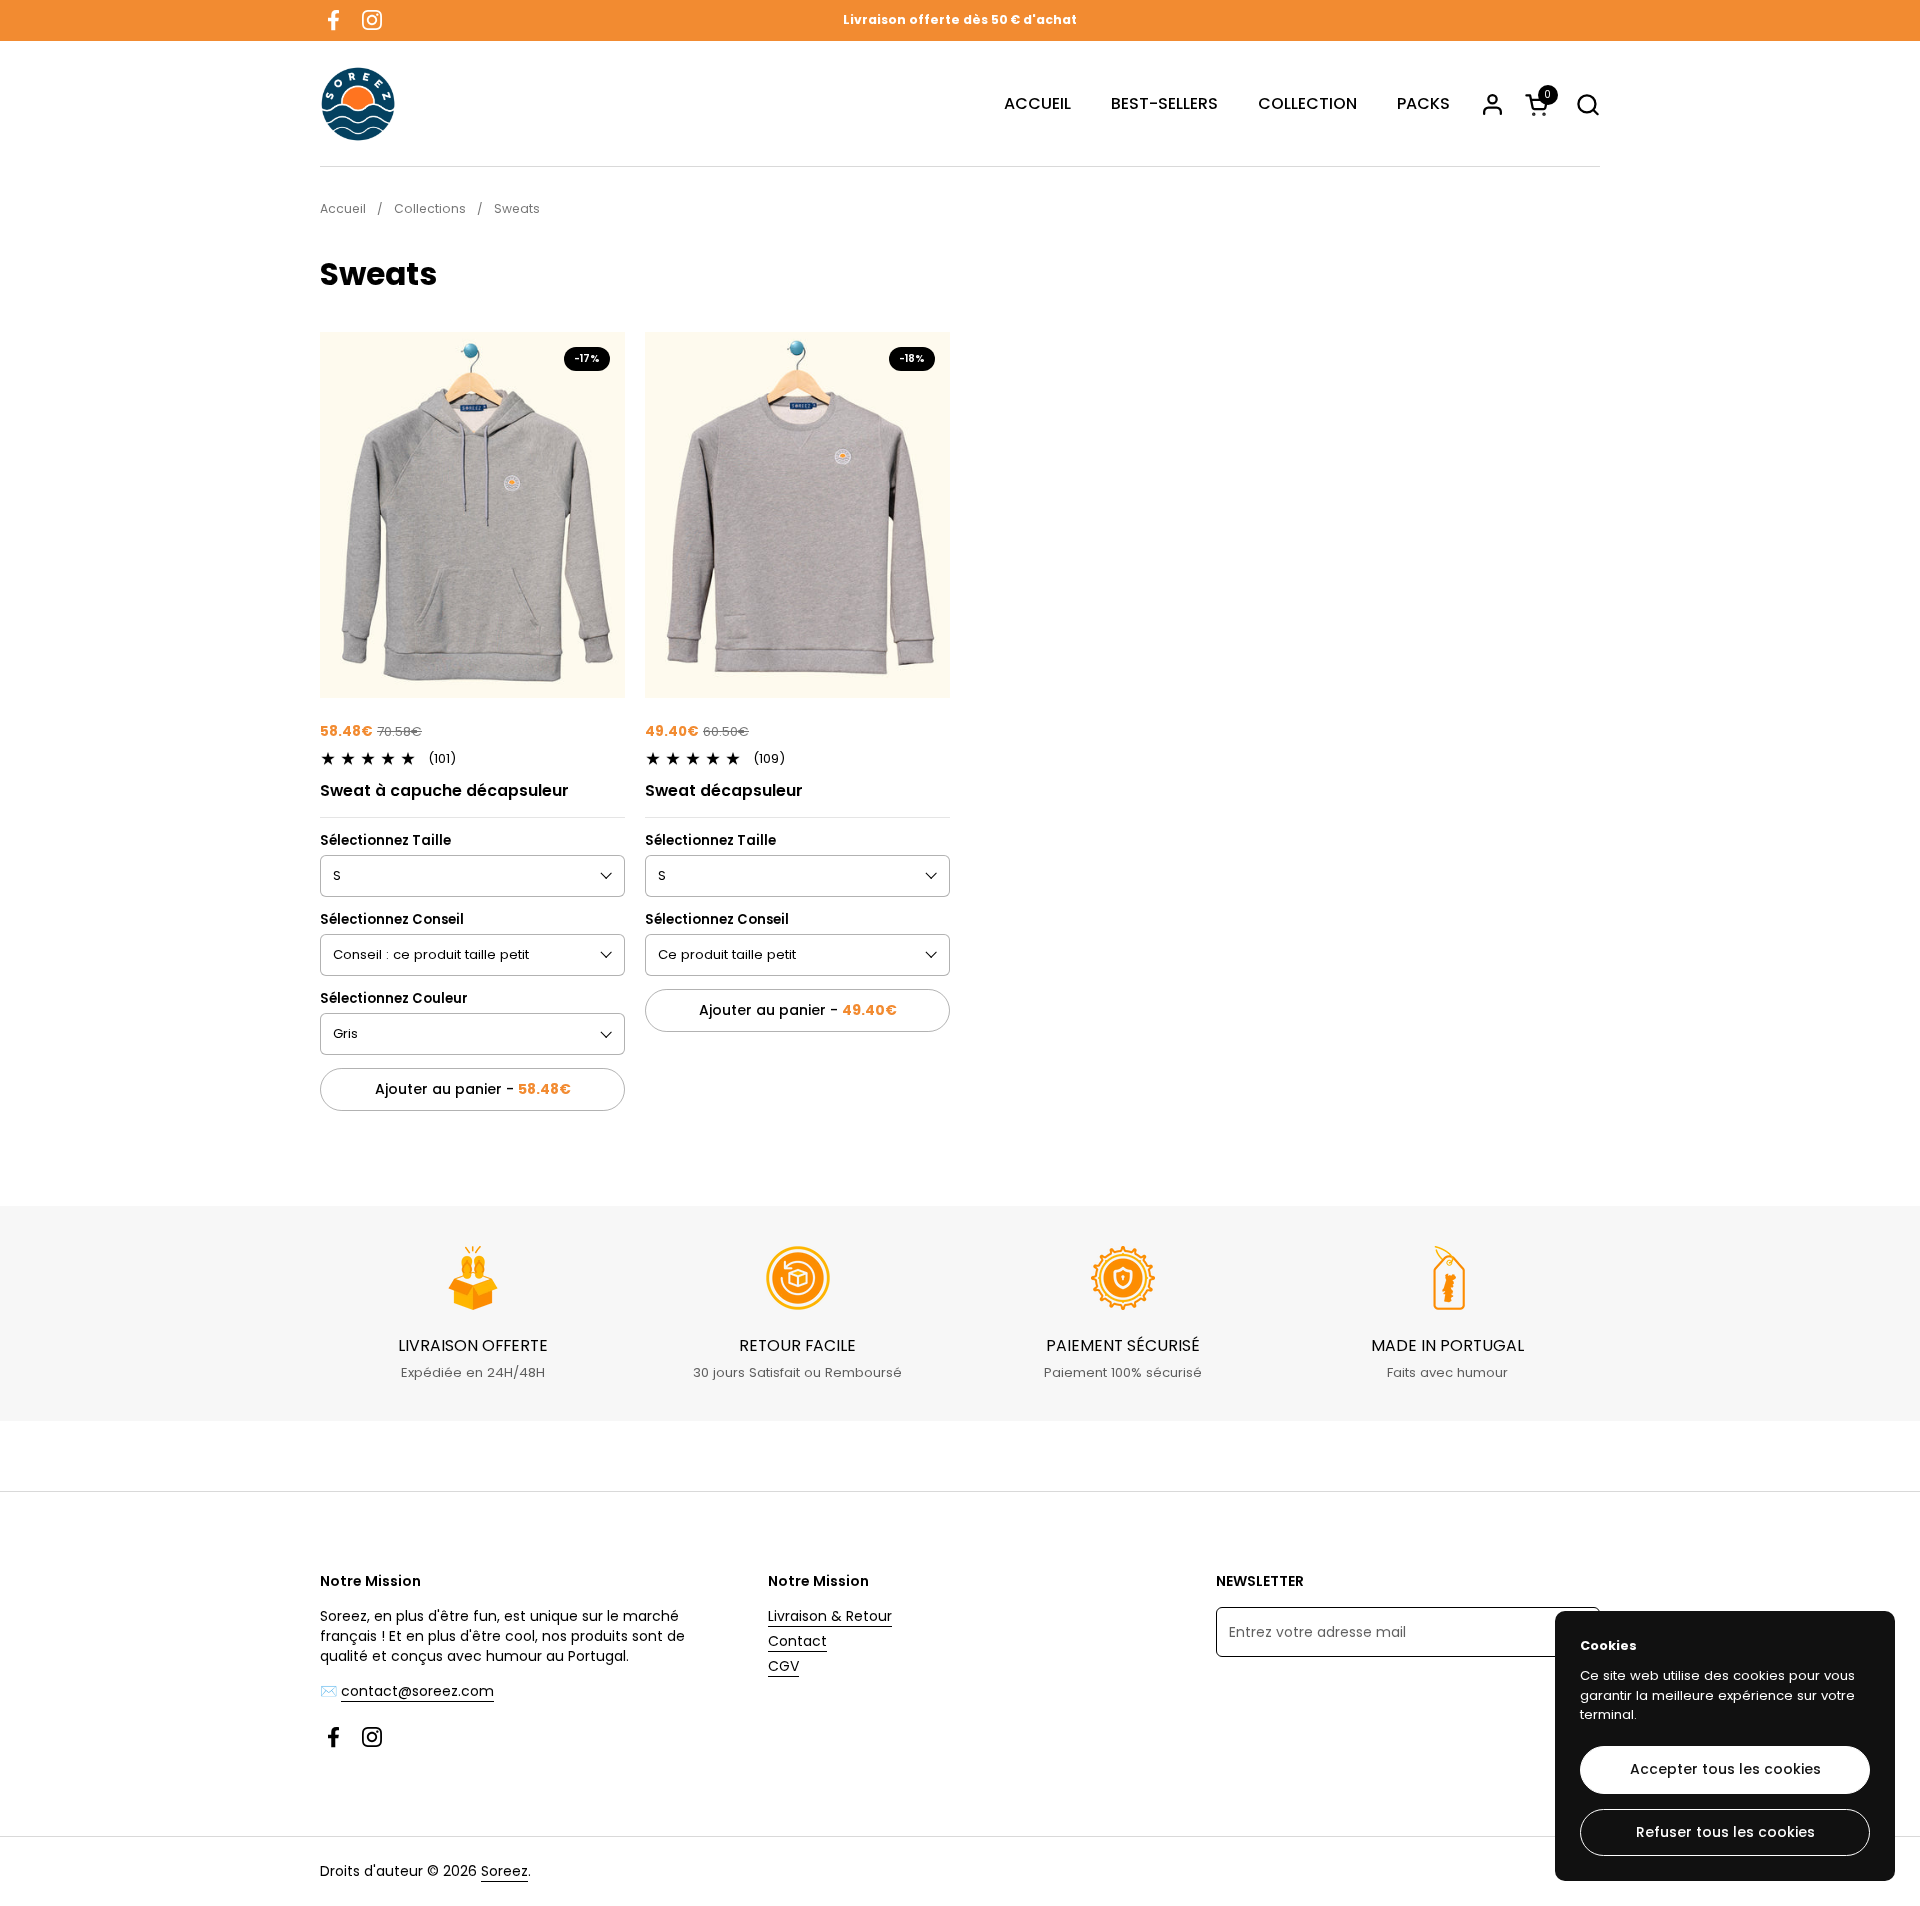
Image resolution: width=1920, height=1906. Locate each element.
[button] (1587, 104)
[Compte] (1492, 104)
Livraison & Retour (830, 1616)
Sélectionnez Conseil (392, 920)
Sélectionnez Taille (385, 841)
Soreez (504, 1871)
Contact (797, 1641)
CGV (783, 1666)
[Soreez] (358, 104)
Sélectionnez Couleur (394, 999)
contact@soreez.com (417, 1691)
